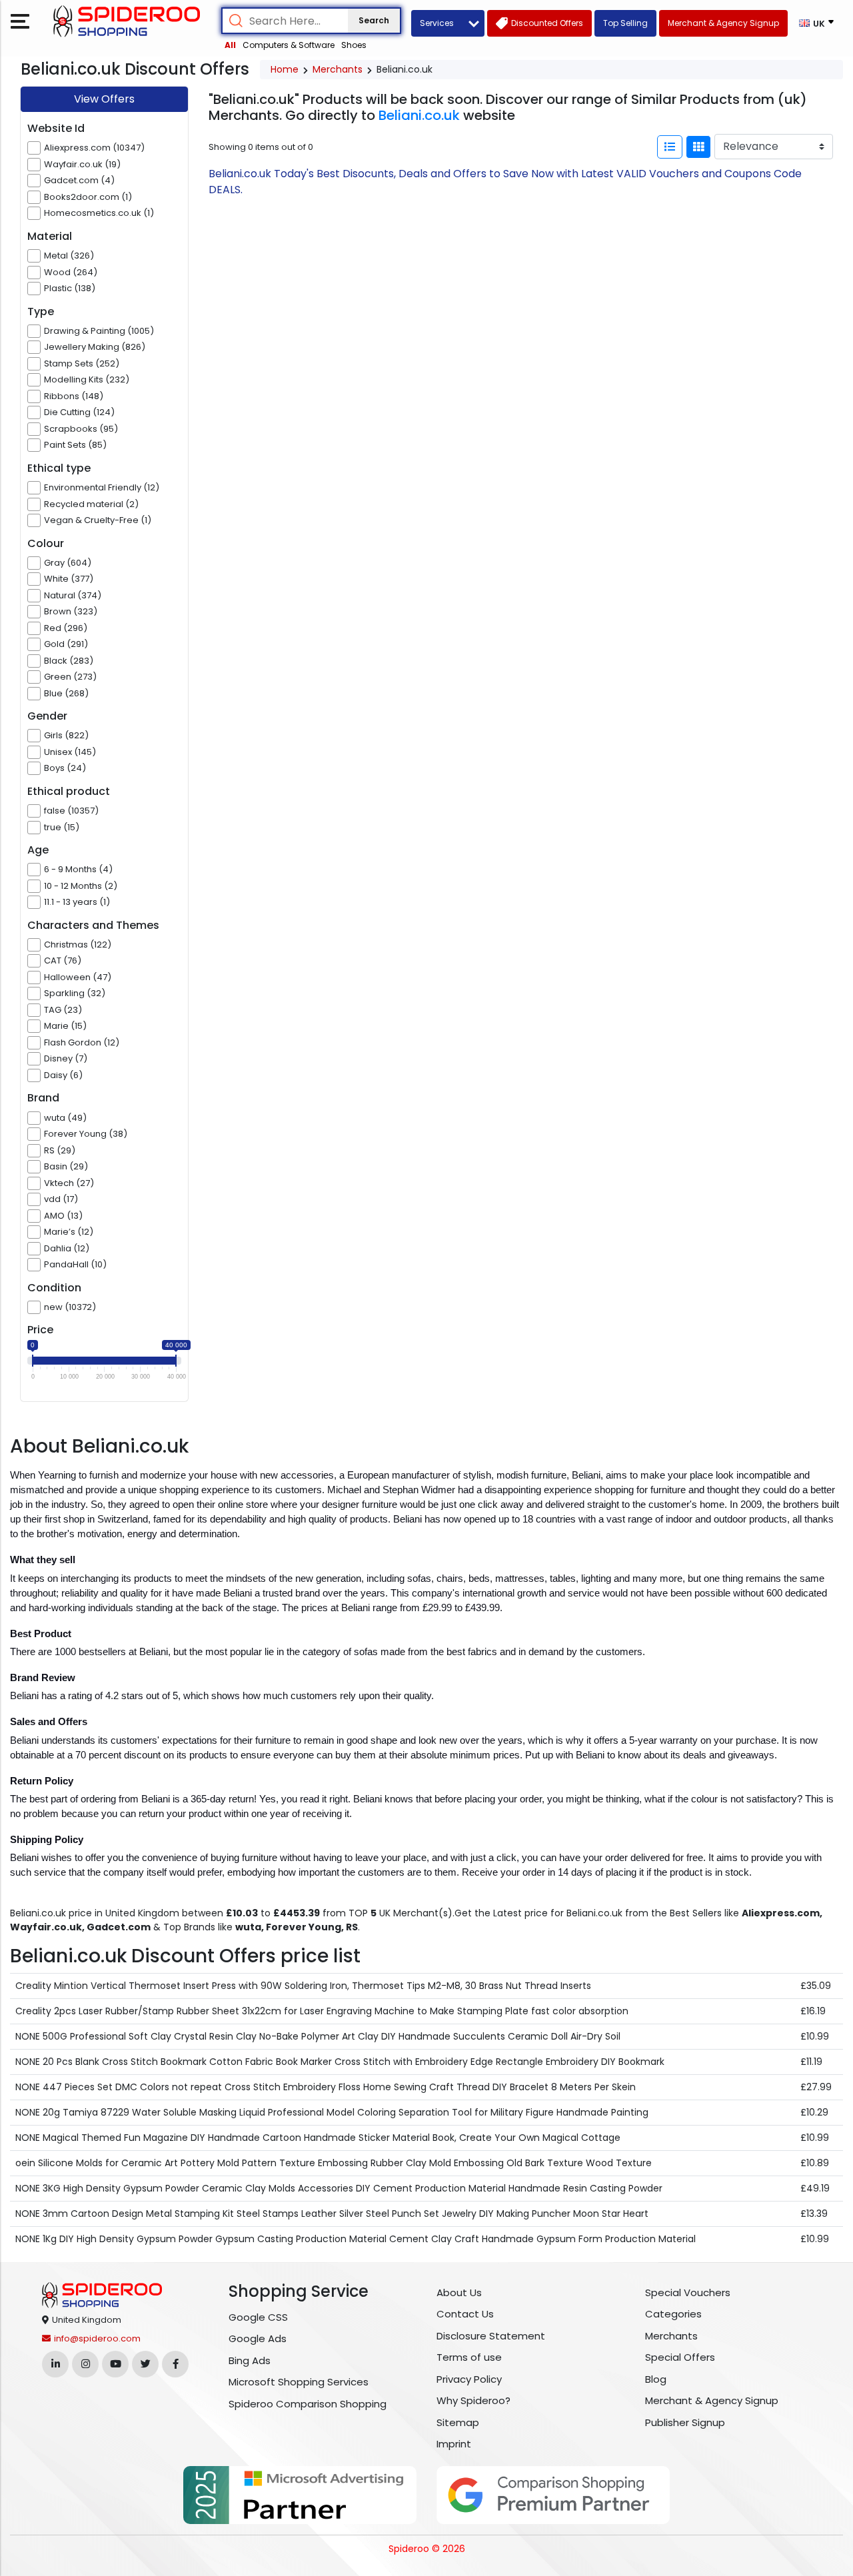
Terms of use (469, 2357)
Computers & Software (289, 45)
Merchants (338, 69)
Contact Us (465, 2314)
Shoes (354, 45)
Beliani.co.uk (419, 115)
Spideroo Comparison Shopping (308, 2404)
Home (285, 69)
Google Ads (258, 2338)
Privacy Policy (469, 2379)
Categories (673, 2314)
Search (374, 20)
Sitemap (458, 2422)
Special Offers (680, 2357)
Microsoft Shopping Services (299, 2382)
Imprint (454, 2444)
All (230, 45)
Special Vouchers (688, 2292)
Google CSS (258, 2317)
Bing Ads (250, 2360)
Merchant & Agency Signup (712, 2400)
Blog (656, 2379)
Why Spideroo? (473, 2400)
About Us (459, 2292)
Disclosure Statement (491, 2336)
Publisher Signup (685, 2422)
